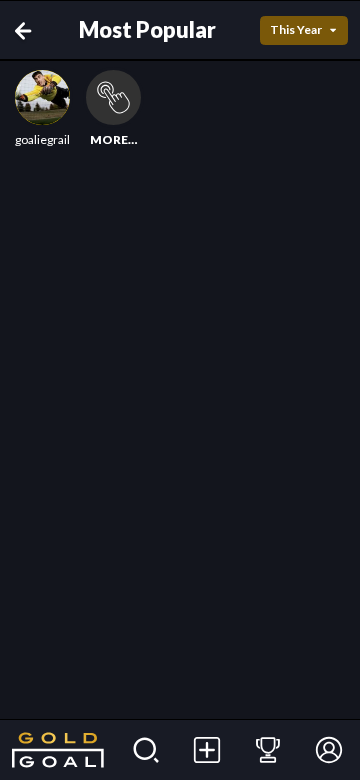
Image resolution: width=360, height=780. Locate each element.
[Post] (207, 750)
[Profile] (329, 750)
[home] (58, 750)
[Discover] (146, 750)
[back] (27, 31)
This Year (296, 29)
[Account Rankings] (268, 750)
